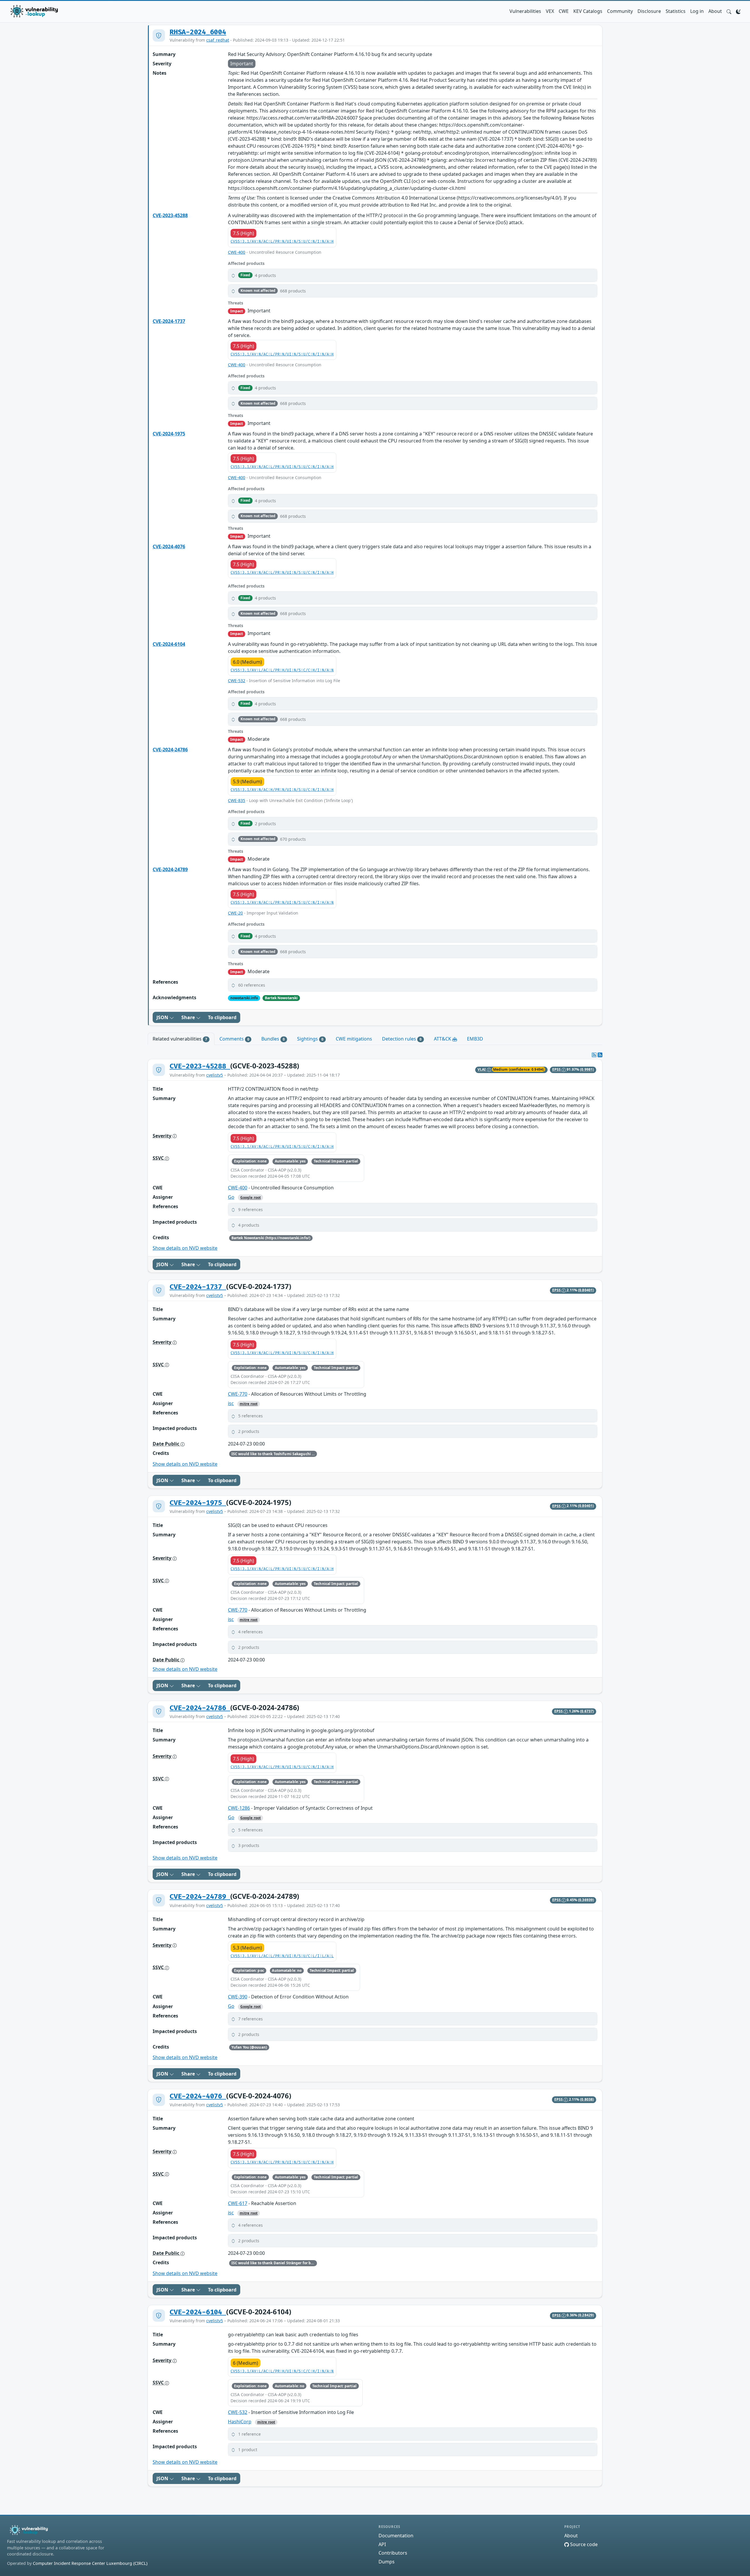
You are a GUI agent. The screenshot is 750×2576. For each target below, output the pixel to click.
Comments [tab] (234, 1039)
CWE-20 (235, 913)
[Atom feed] (594, 1055)
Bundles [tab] (273, 1039)
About (715, 11)
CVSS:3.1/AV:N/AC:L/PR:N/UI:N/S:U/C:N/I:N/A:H (282, 242)
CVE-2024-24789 (170, 869)
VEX (550, 11)
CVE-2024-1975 (169, 434)
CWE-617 (238, 2203)
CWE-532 (237, 681)
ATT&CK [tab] (443, 1039)
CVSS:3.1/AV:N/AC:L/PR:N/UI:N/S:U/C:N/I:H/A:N (282, 903)
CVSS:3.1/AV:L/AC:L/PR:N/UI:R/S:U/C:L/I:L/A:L (282, 1956)
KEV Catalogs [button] (588, 11)
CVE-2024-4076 (169, 546)
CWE (564, 11)
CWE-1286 (239, 1808)
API (382, 2544)
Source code (583, 2544)
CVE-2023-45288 (170, 215)
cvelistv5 (215, 1075)
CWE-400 (237, 252)
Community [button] (620, 11)
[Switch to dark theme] (738, 11)
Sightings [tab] (310, 1039)
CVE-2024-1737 (169, 321)
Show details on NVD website (185, 1248)
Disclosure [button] (649, 11)
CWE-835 (237, 800)
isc (231, 1403)
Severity (163, 1136)
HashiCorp (240, 2422)
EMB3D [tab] (475, 1039)
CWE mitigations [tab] (354, 1039)
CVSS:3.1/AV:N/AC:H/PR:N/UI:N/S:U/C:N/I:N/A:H (282, 790)
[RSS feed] (600, 1055)
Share (189, 1017)
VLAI (482, 1069)
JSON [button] (163, 1017)
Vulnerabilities (525, 11)
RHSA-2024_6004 (198, 32)
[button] (729, 11)
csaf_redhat (218, 40)
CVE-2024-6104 (169, 644)
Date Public (167, 1444)
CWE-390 (238, 1997)
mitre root (249, 1404)
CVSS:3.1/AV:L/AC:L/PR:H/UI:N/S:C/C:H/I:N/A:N (282, 670)
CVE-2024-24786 (170, 750)
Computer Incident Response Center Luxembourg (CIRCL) (90, 2563)
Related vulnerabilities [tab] (180, 1039)
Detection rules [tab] (402, 1039)
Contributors (393, 2553)
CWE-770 (238, 1394)
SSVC (159, 1158)
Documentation (396, 2536)
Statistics (676, 11)
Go (231, 1197)
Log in (697, 11)
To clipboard (222, 1017)
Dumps (387, 2562)
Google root (250, 1197)
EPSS (557, 1069)
